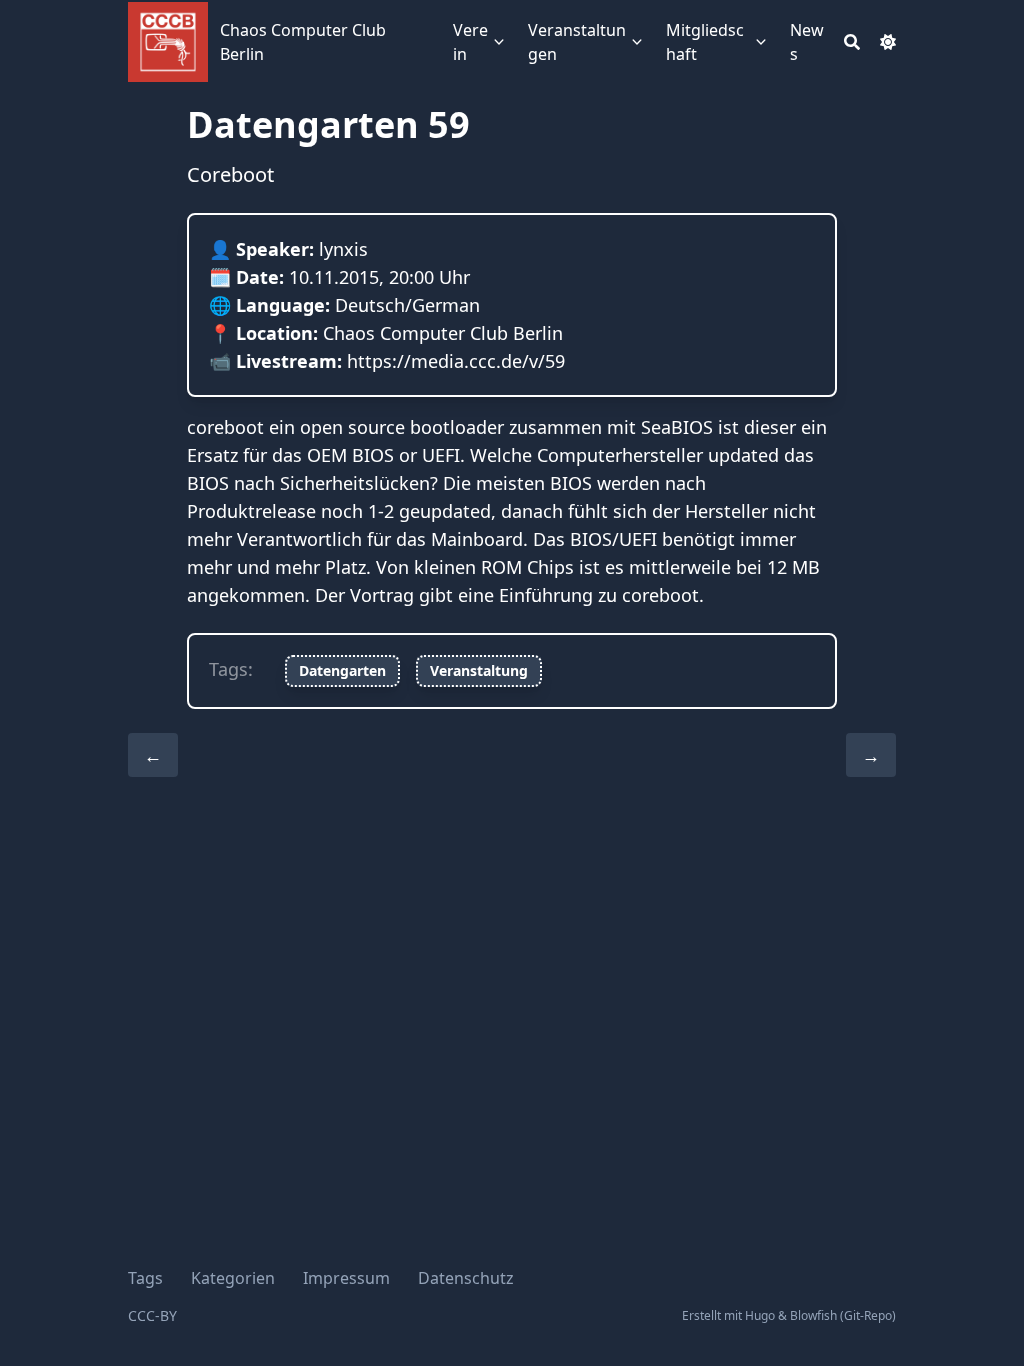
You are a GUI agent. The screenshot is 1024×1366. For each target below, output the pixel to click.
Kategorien (233, 1278)
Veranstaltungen (577, 42)
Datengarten (342, 670)
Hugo (760, 1315)
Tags (145, 1278)
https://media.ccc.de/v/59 (456, 361)
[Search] (852, 42)
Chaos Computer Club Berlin (303, 42)
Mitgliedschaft (705, 42)
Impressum (346, 1278)
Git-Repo (868, 1315)
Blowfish (813, 1315)
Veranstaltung (479, 670)
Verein (470, 42)
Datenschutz (466, 1278)
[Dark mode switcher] (888, 42)
